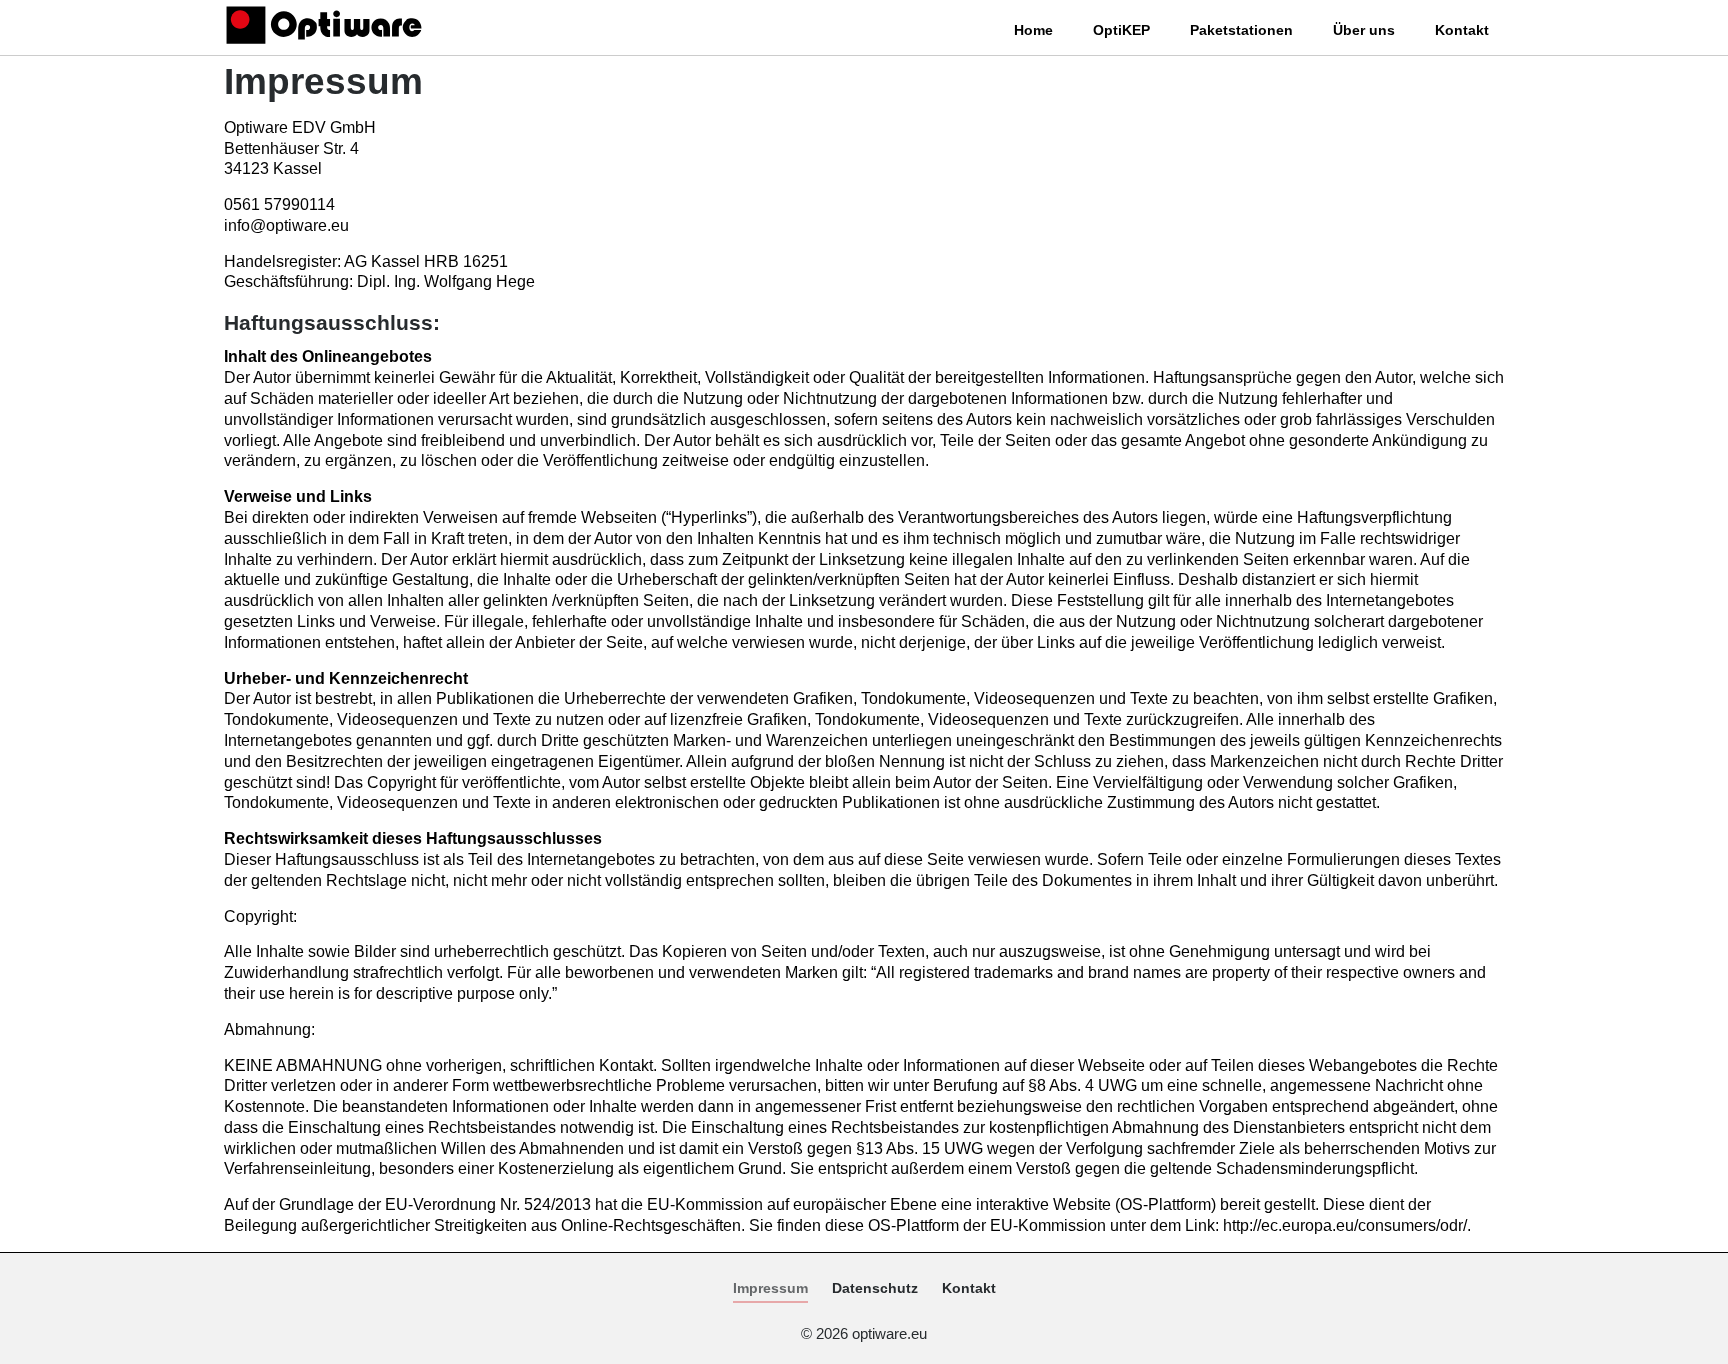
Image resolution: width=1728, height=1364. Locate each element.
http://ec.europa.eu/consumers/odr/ (1345, 1225)
